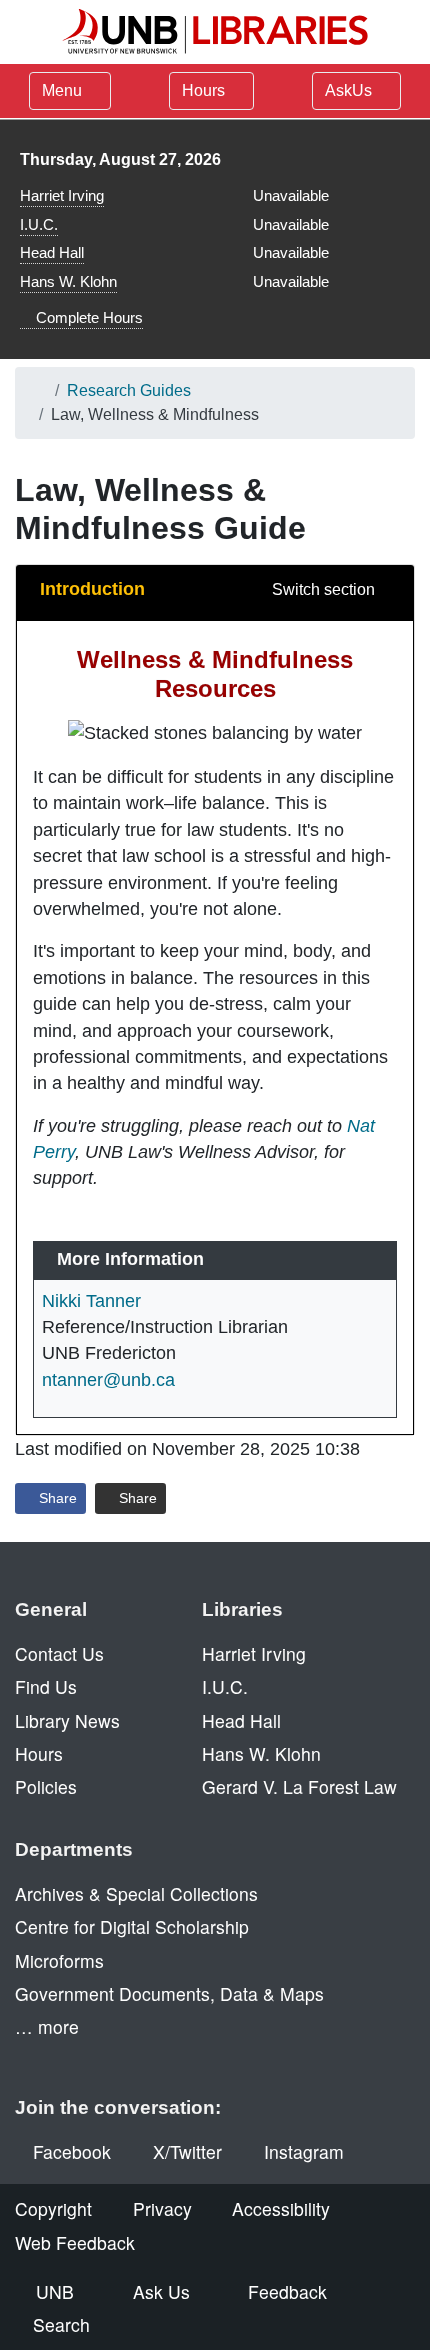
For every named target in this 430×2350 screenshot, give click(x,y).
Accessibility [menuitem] (281, 2208)
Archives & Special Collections (136, 1893)
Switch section (325, 589)
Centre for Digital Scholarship (132, 1926)
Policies (46, 1786)
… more (47, 2026)
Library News (67, 1720)
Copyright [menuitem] (53, 2208)
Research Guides (129, 390)
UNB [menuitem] (55, 2291)
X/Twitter (187, 2151)
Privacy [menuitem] (162, 2208)
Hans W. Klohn (68, 281)
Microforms (59, 1960)
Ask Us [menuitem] (161, 2291)
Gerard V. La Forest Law (299, 1786)
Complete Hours (87, 317)
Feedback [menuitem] (287, 2291)
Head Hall (52, 252)
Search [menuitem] (61, 2324)
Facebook (72, 2151)
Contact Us (59, 1653)
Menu (62, 90)
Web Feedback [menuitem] (75, 2242)
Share (56, 1498)
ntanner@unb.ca (108, 1380)
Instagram (304, 2151)
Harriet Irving (62, 195)
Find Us (46, 1686)
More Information (130, 1259)
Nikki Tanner (91, 1301)
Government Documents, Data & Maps (169, 1993)
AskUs (350, 90)
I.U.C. (39, 224)
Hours (205, 90)
